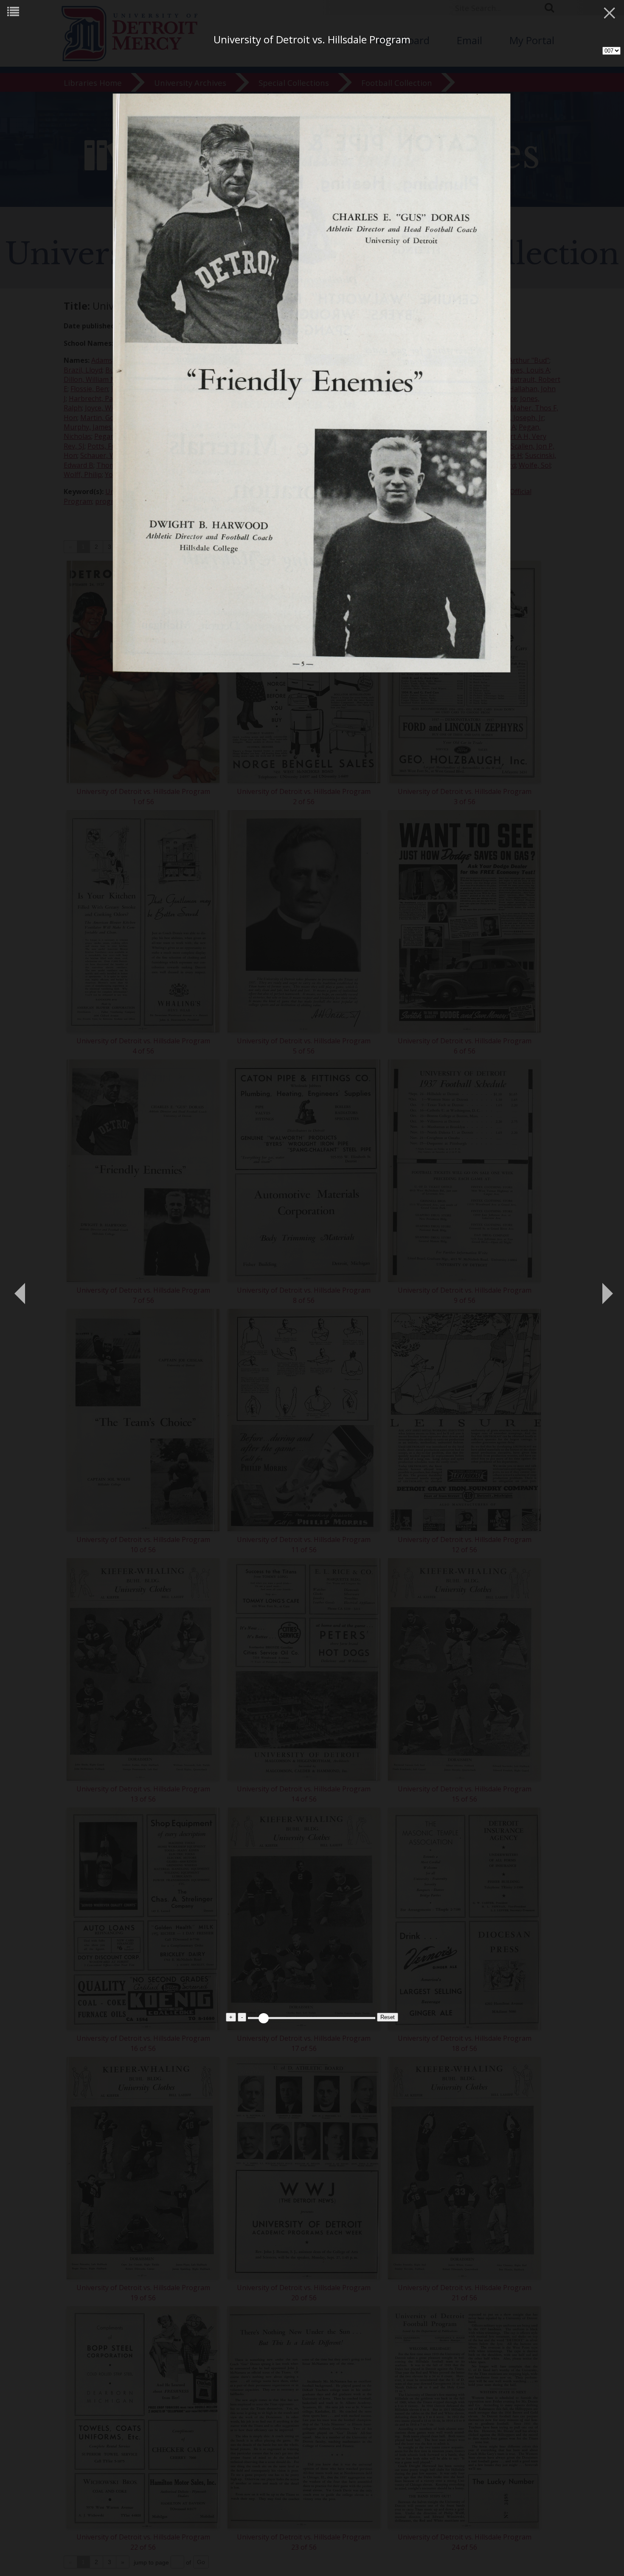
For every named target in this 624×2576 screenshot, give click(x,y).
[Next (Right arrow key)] (605, 1288)
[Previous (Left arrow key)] (19, 1288)
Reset (388, 2017)
